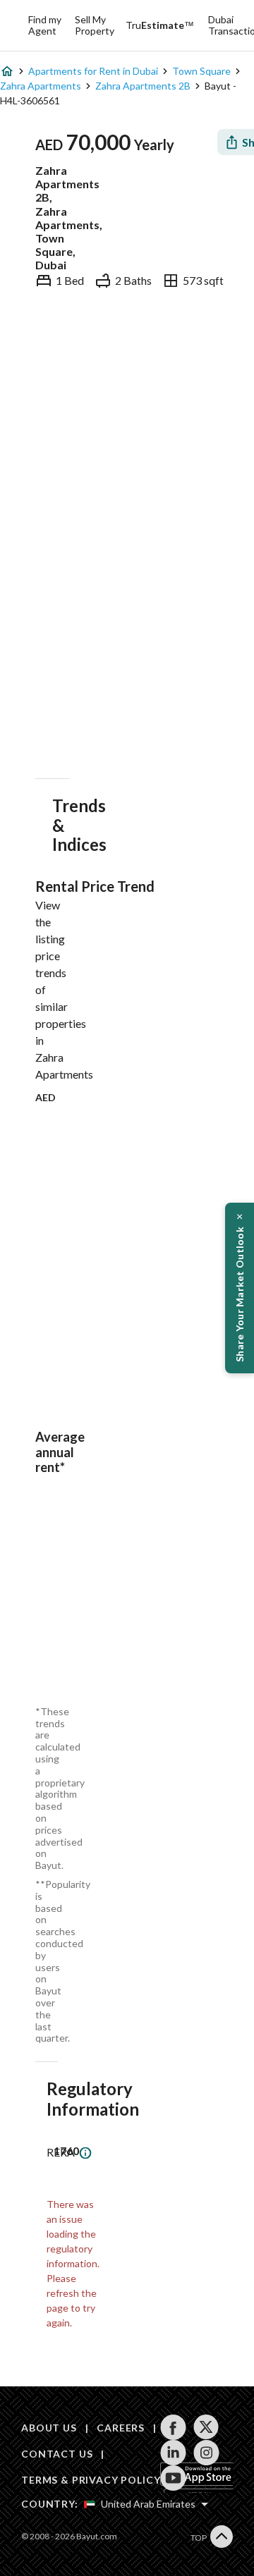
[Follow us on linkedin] (173, 2453)
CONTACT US (57, 2454)
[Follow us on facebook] (173, 2427)
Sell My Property (95, 25)
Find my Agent (45, 25)
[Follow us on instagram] (206, 2453)
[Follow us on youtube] (173, 2478)
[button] (240, 1288)
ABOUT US (49, 2428)
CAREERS (121, 2428)
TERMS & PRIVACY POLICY (91, 2480)
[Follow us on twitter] (206, 2427)
